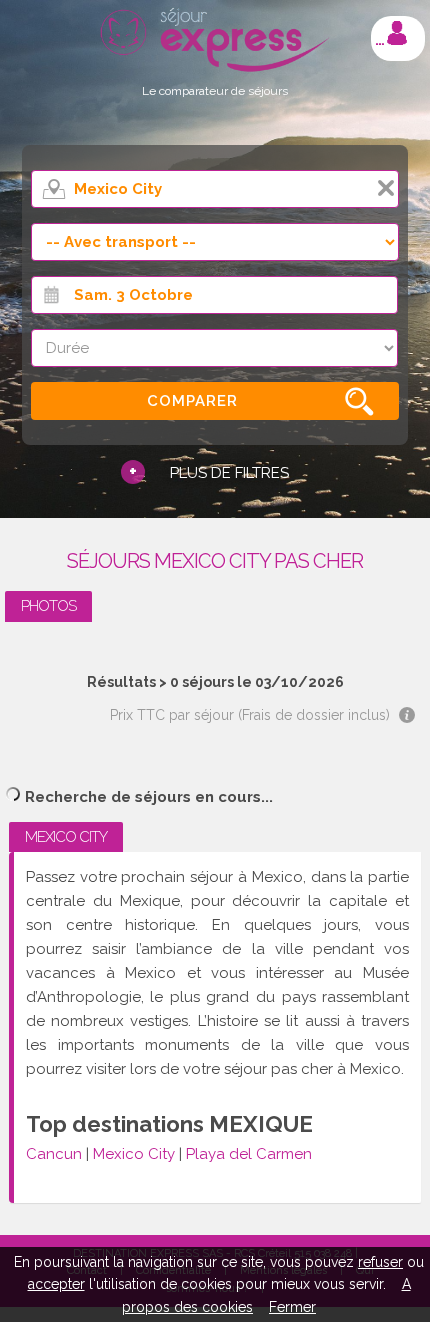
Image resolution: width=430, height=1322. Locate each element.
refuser (380, 1262)
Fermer (292, 1307)
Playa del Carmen (249, 1154)
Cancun (54, 1154)
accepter (56, 1284)
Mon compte (397, 33)
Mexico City (134, 1154)
